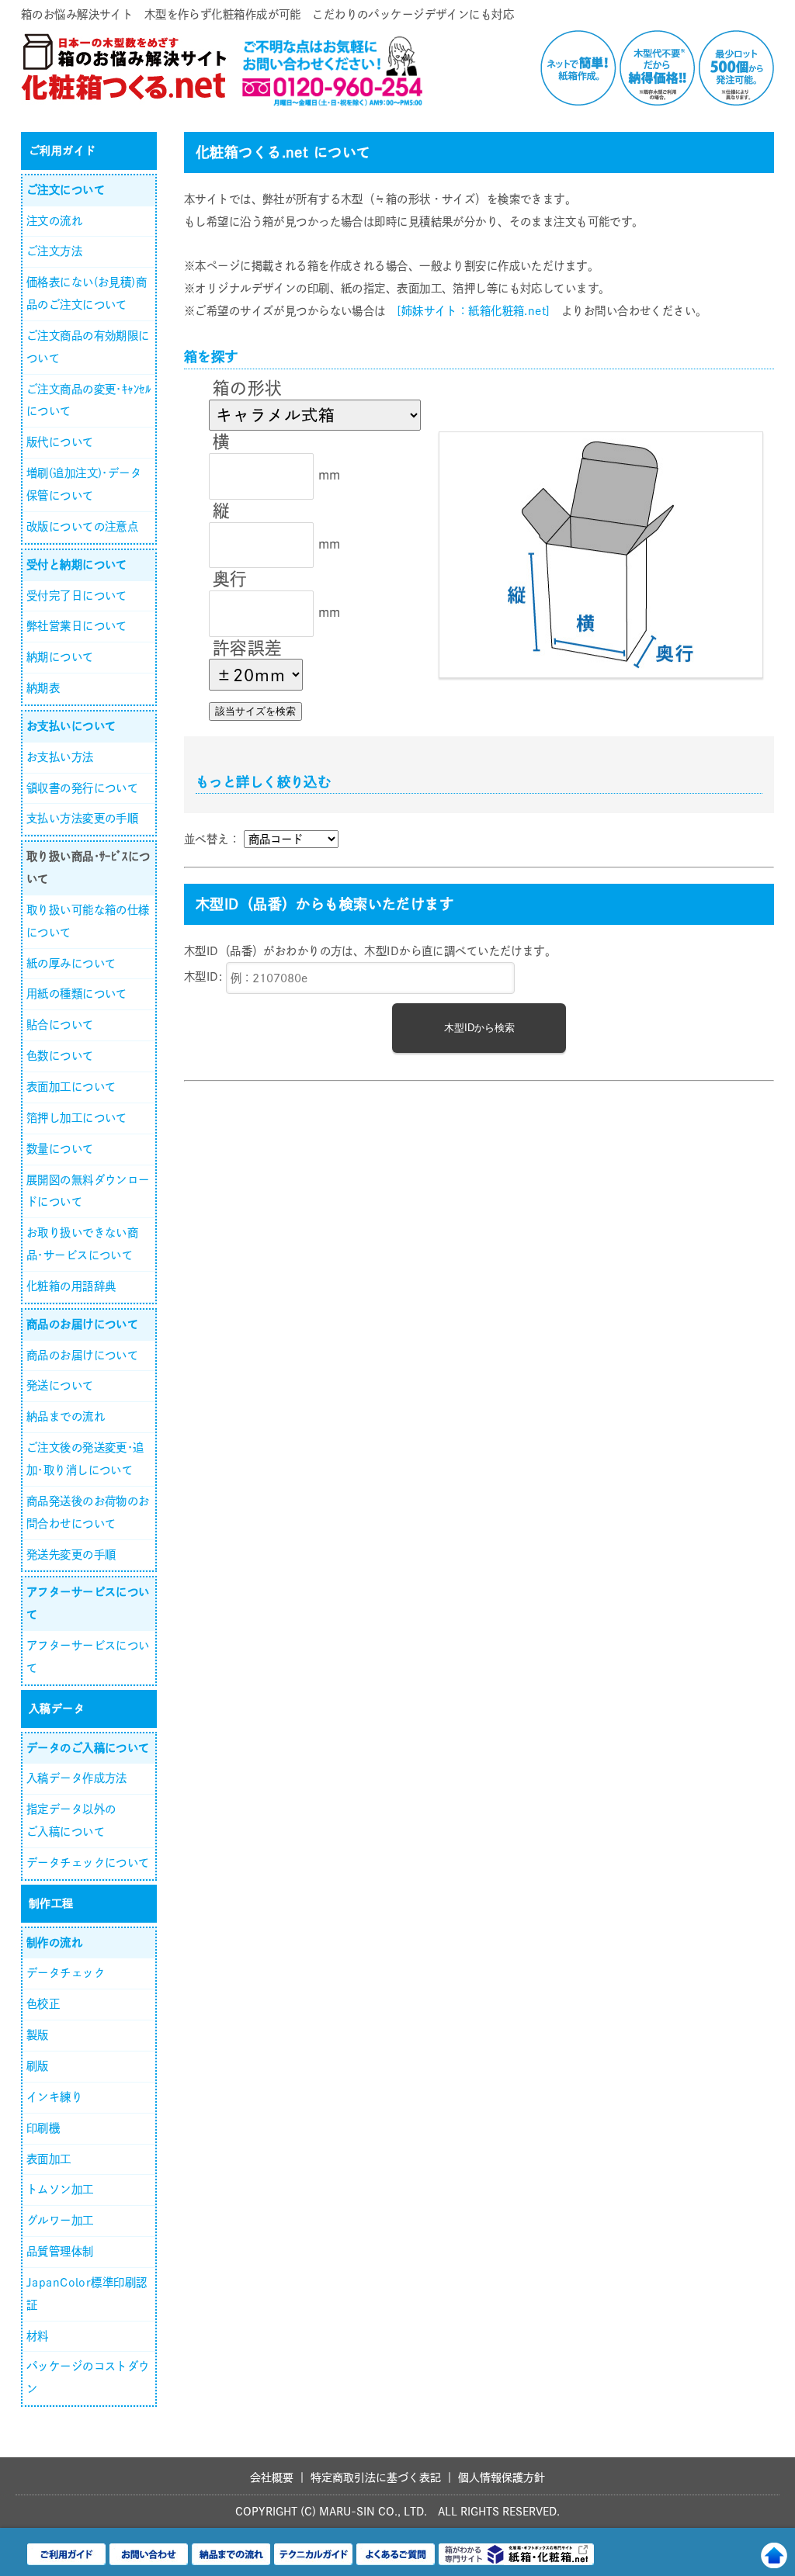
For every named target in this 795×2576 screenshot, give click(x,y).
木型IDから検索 (479, 1028)
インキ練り (54, 2097)
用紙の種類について (77, 994)
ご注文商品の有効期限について (88, 347)
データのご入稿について (88, 1748)
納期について (60, 657)
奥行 (230, 579)
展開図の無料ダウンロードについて (88, 1191)
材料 (38, 2336)
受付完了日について (77, 596)
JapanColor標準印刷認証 (87, 2294)
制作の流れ (54, 1942)
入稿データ (57, 1709)
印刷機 (43, 2128)
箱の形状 (248, 388)
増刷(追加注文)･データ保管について (84, 484)
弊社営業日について (77, 626)
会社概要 (272, 2477)
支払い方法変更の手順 (82, 818)
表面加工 (49, 2159)
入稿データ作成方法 (77, 1778)
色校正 (43, 2004)
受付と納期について (77, 564)
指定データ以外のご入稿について (71, 1820)
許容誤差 (248, 648)
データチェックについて (88, 1863)
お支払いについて (71, 726)
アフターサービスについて (88, 1603)
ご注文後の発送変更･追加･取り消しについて (85, 1459)
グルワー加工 (60, 2220)
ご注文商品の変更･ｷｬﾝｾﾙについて (89, 400)
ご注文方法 (54, 251)
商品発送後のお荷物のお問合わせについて (88, 1512)
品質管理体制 (60, 2251)
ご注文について (66, 190)
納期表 (43, 688)
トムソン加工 (60, 2189)
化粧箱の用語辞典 (71, 1286)
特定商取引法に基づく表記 (376, 2477)
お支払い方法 (60, 757)
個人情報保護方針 (502, 2477)
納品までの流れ (66, 1416)
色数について (60, 1056)
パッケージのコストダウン (88, 2377)
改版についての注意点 (82, 526)
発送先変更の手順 (71, 1555)
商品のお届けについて (82, 1324)
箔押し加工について (77, 1118)
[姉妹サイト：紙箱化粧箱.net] (473, 311)
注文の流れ (54, 221)
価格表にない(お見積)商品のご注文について (87, 293)
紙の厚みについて (71, 963)
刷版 (38, 2066)
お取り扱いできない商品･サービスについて (82, 1244)
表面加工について (71, 1087)
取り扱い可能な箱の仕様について (88, 921)
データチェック (66, 1973)
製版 (38, 2035)
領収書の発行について (82, 788)
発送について (60, 1385)
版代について (60, 442)
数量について (60, 1149)
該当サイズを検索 (255, 711)
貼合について (60, 1025)
